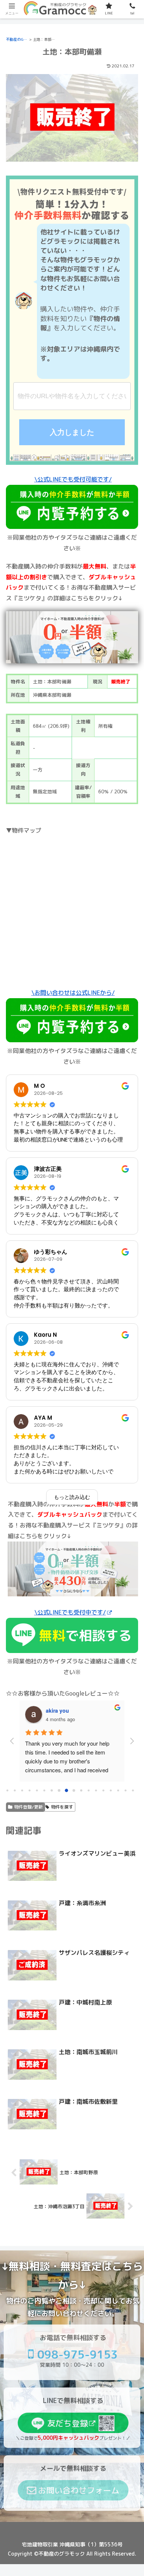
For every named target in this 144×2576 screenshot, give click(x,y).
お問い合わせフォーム (79, 2490)
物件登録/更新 (28, 1807)
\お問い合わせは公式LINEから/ (73, 993)
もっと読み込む (72, 1497)
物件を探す (62, 1807)
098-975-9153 (78, 2355)
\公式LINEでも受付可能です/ (73, 479)
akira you (57, 1710)
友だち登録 (68, 2423)
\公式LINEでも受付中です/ (70, 1612)
